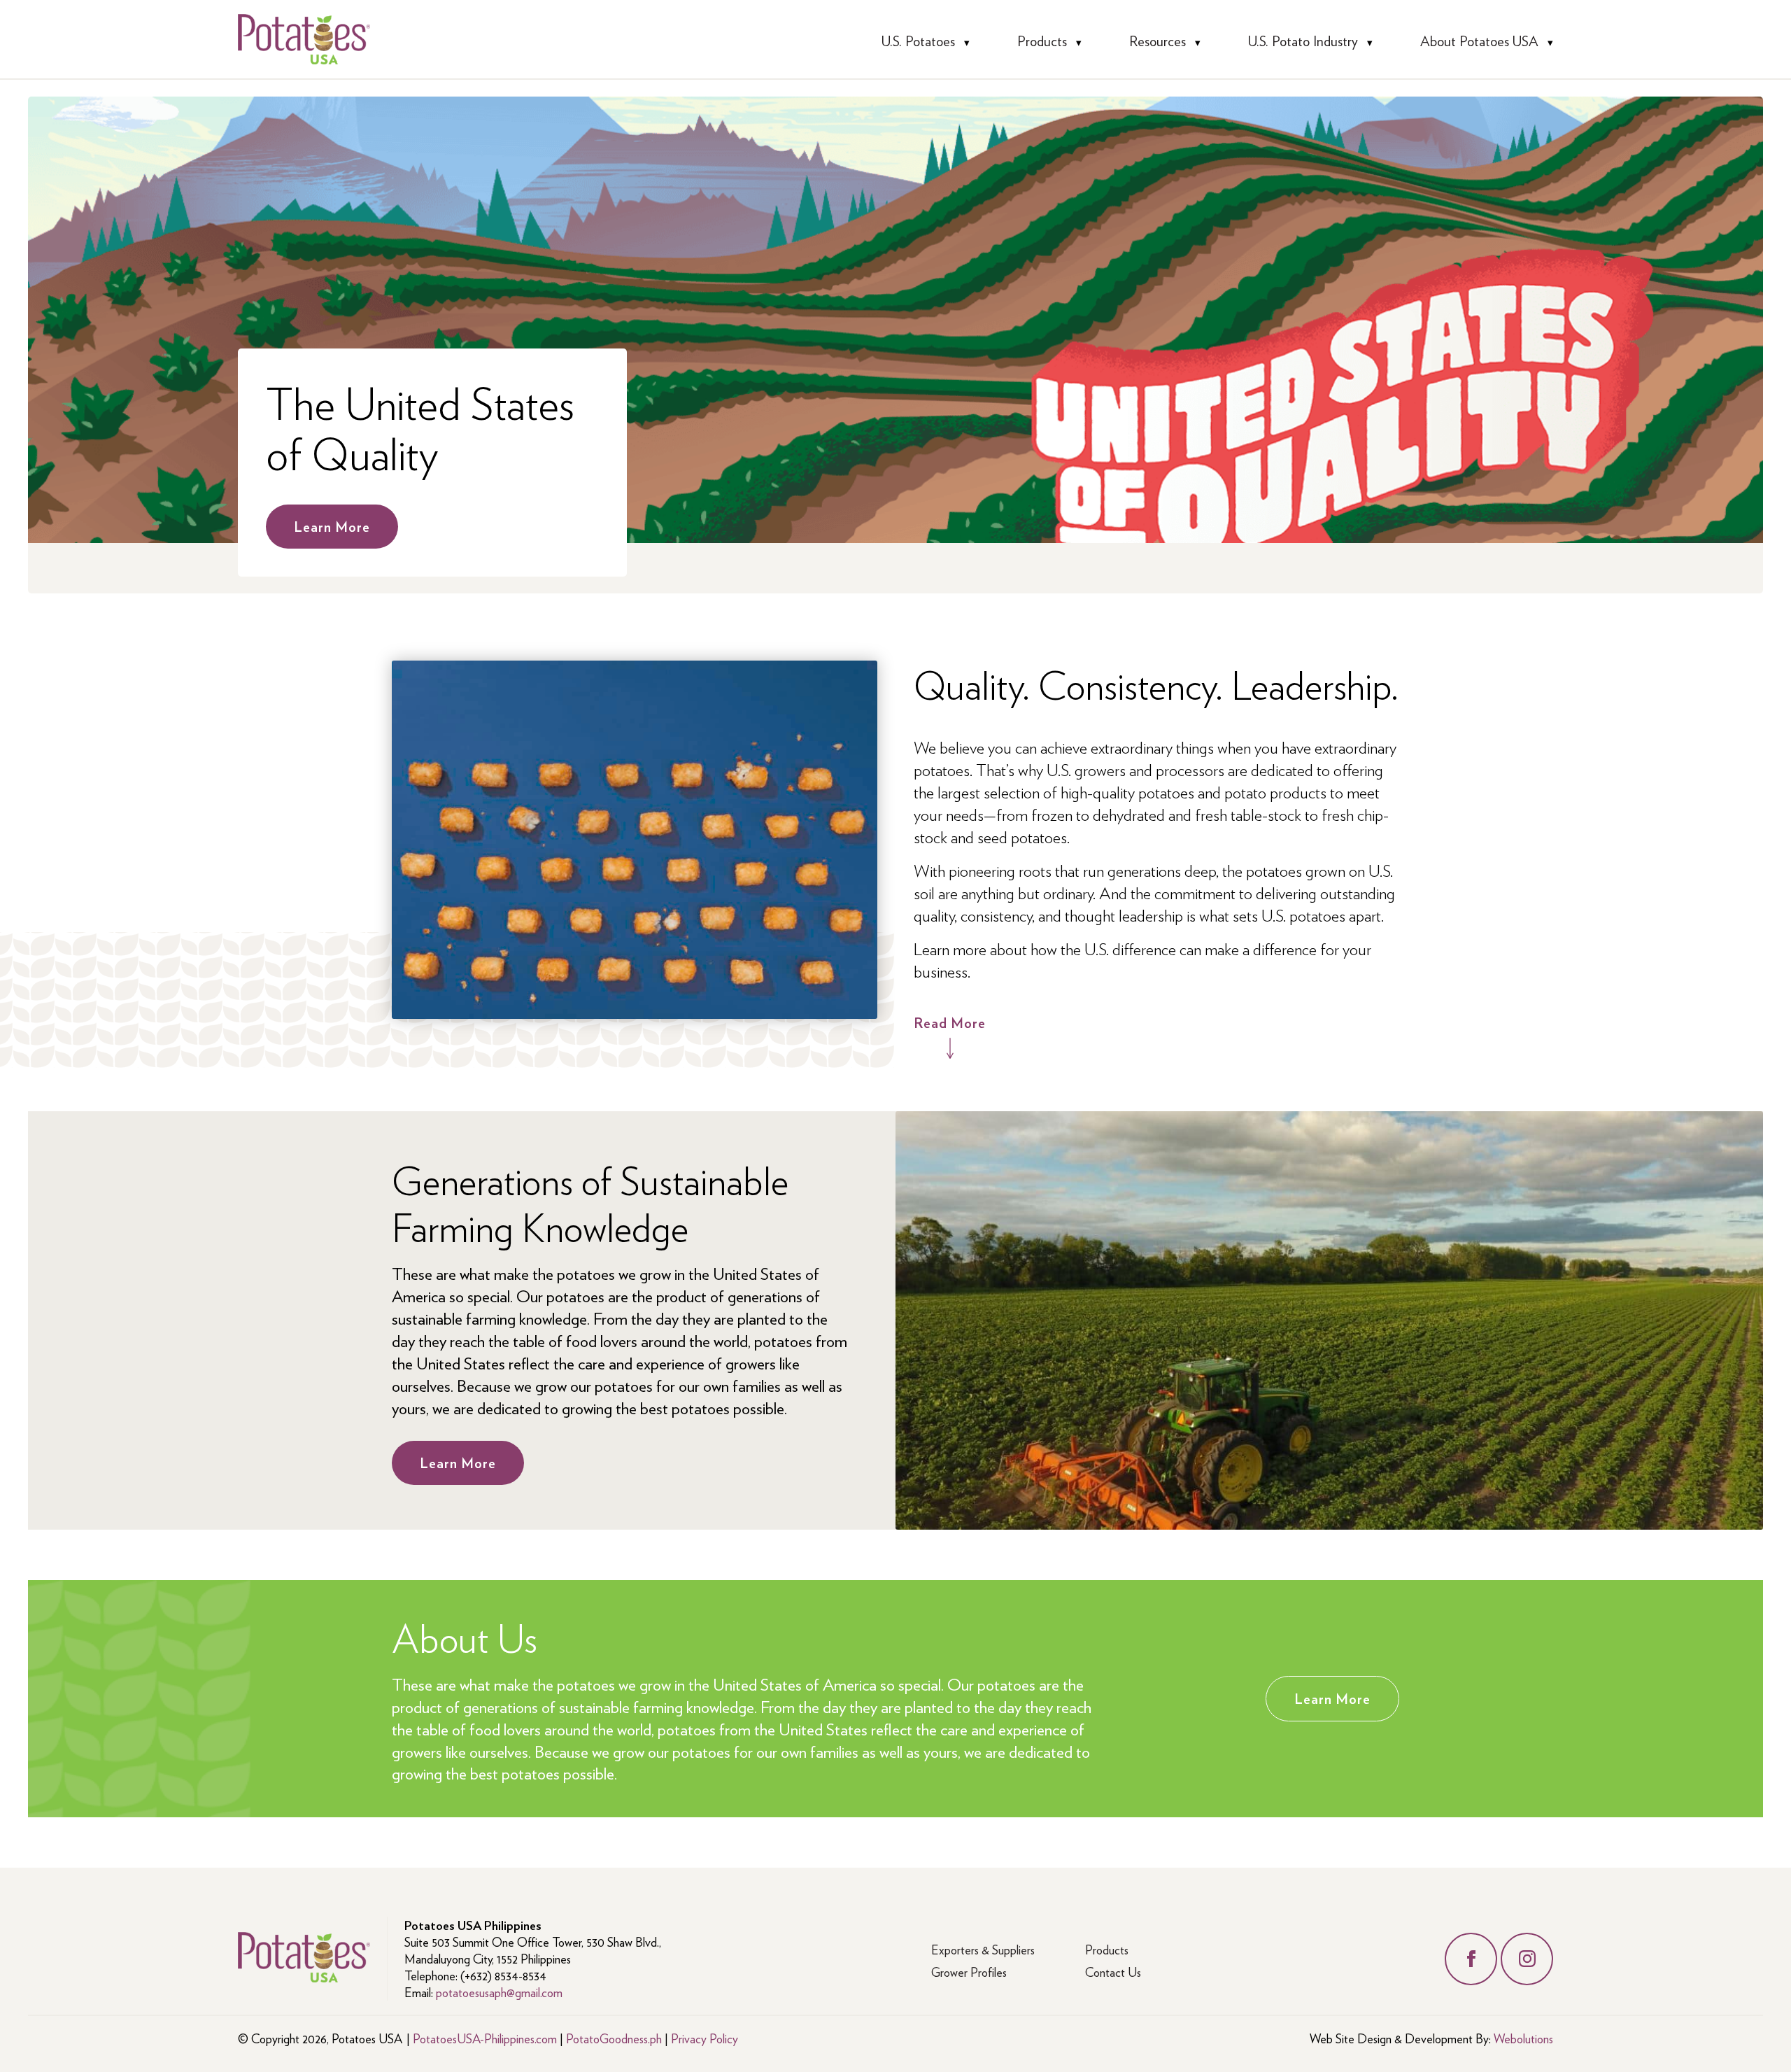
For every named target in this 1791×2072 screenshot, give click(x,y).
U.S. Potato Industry (1303, 41)
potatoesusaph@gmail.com (499, 1992)
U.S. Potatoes (918, 41)
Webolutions (1523, 2038)
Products (1042, 41)
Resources (1158, 41)
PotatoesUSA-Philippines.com (485, 2038)
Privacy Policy (705, 2038)
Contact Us (1113, 1972)
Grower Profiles (969, 1972)
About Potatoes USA (1479, 41)
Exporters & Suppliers (983, 1949)
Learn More (332, 526)
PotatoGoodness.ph (614, 2038)
